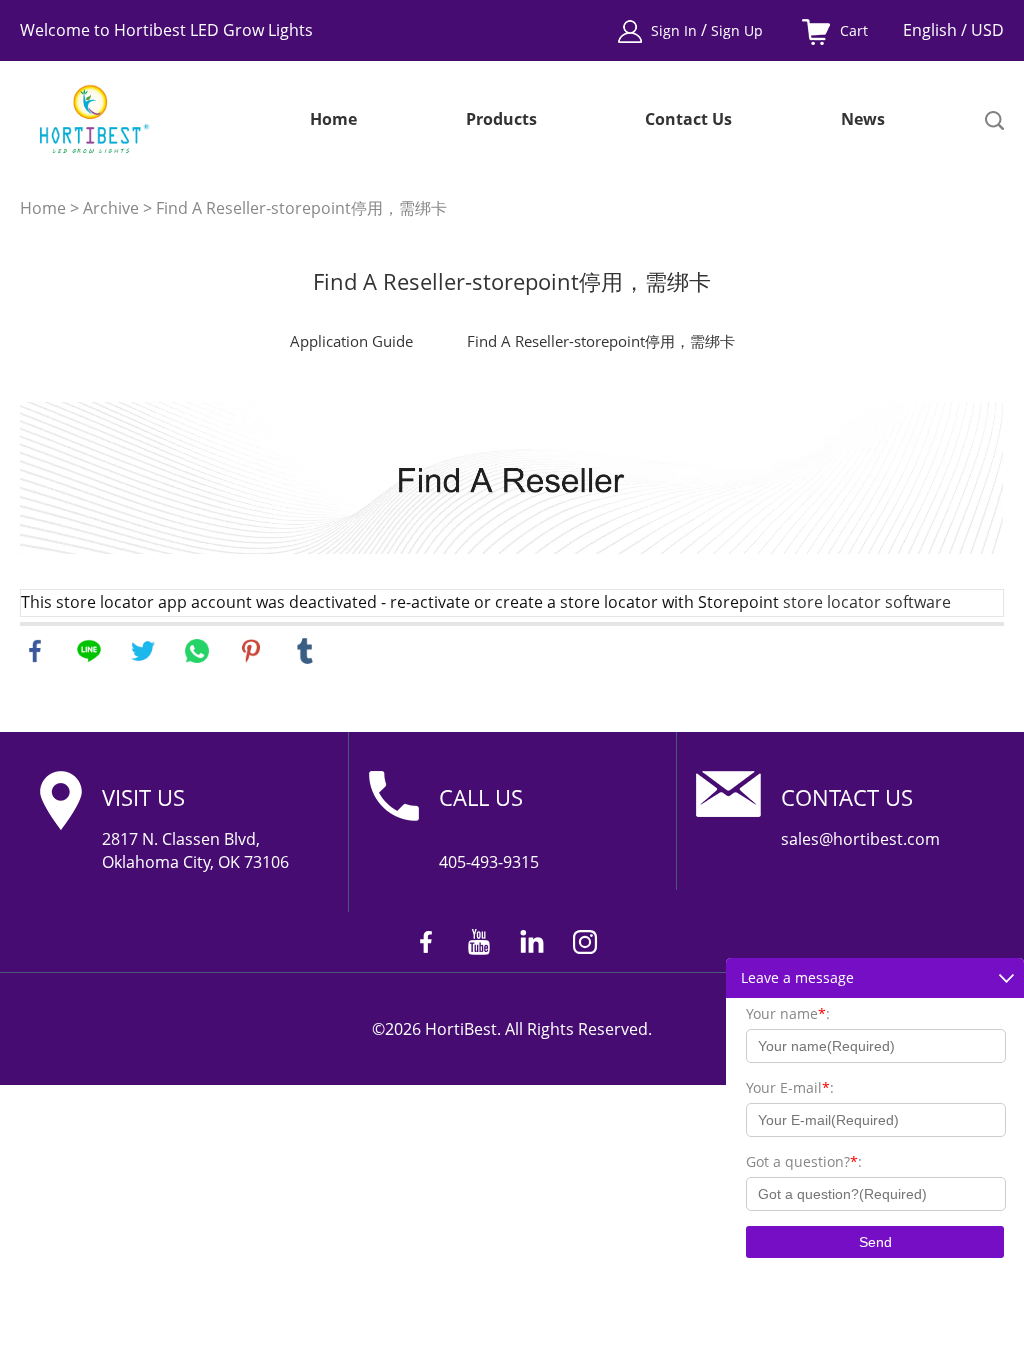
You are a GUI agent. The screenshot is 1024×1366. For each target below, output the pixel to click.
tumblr (305, 651)
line (89, 651)
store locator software (867, 602)
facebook (35, 651)
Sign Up (737, 30)
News (863, 120)
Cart (854, 30)
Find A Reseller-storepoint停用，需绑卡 (301, 208)
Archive (111, 208)
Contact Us (688, 120)
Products (501, 120)
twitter (143, 651)
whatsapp (197, 651)
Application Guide (351, 341)
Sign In (676, 30)
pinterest (251, 651)
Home (333, 120)
